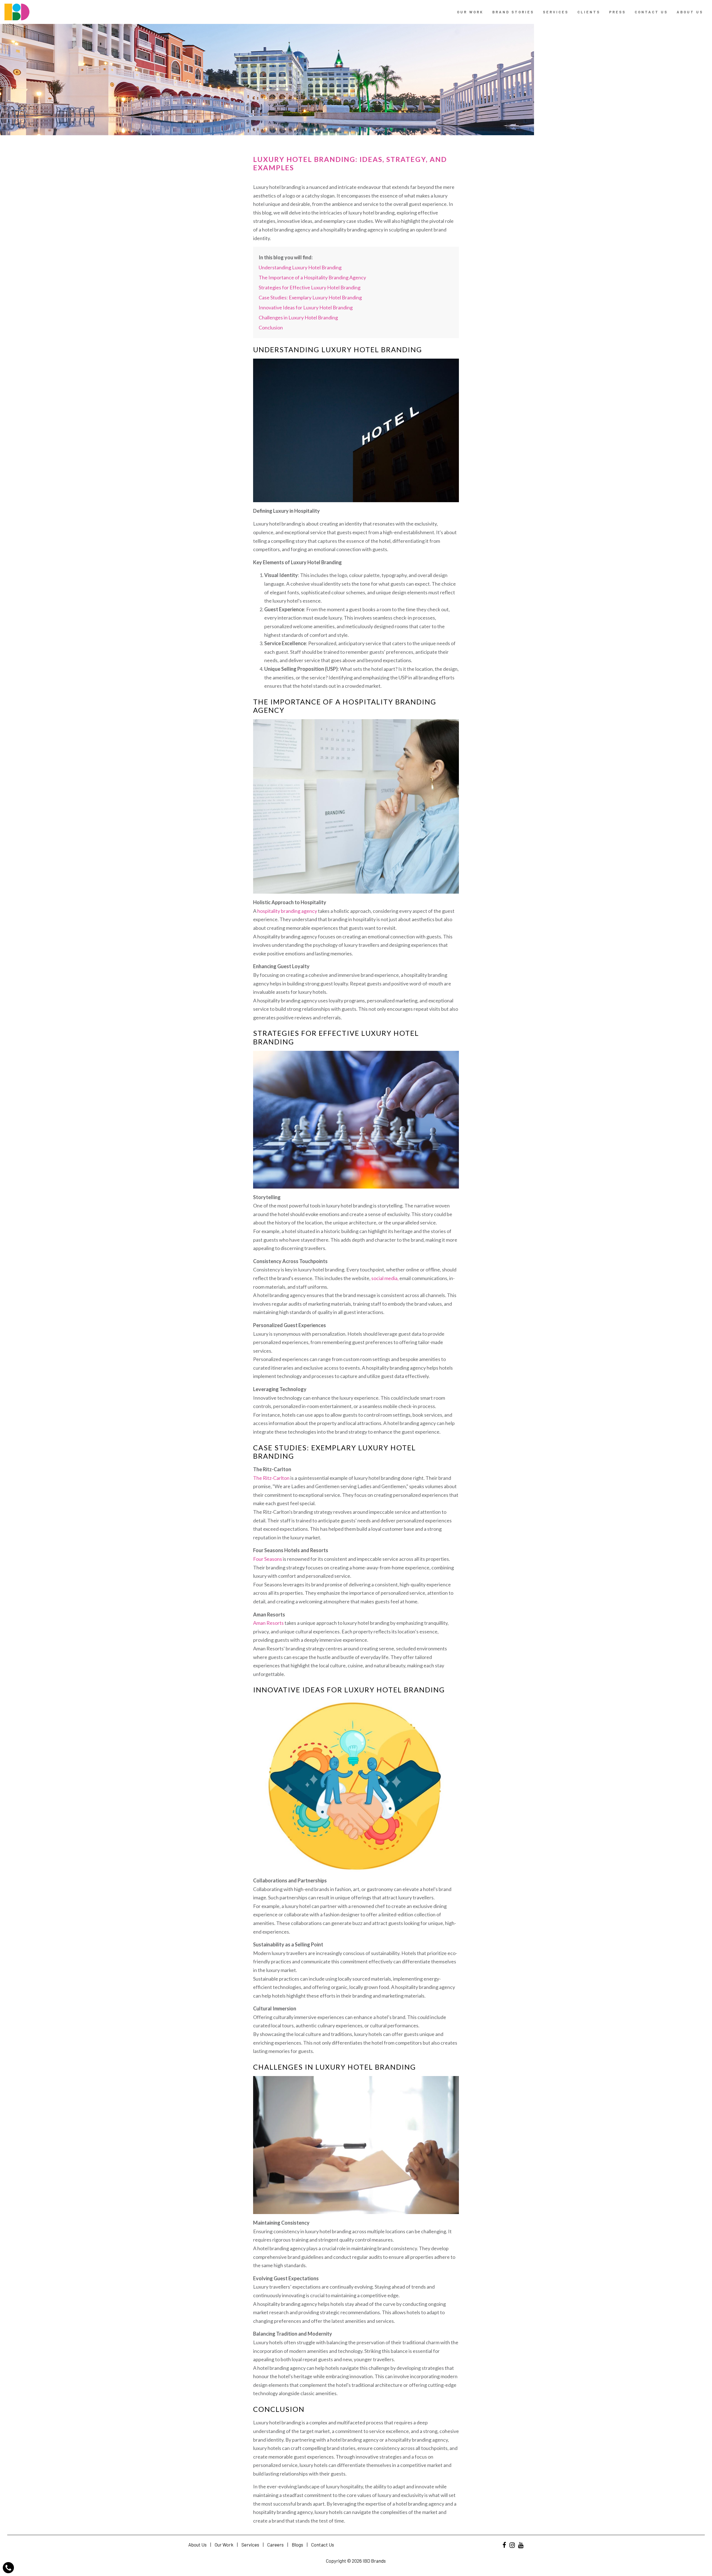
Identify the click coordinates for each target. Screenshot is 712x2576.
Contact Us (323, 2545)
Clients (589, 12)
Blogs (297, 2545)
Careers (275, 2545)
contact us (651, 12)
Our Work (470, 12)
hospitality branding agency (287, 911)
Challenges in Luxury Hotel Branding (298, 317)
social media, (385, 1278)
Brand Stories (513, 12)
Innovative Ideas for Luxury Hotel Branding (306, 307)
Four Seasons (268, 1559)
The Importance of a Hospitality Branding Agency (312, 277)
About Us (690, 12)
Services (556, 12)
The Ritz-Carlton (271, 1478)
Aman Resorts (268, 1623)
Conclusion (271, 327)
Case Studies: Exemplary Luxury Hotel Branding (310, 297)
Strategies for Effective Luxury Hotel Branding (310, 287)
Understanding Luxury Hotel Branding (300, 267)
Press (617, 12)
